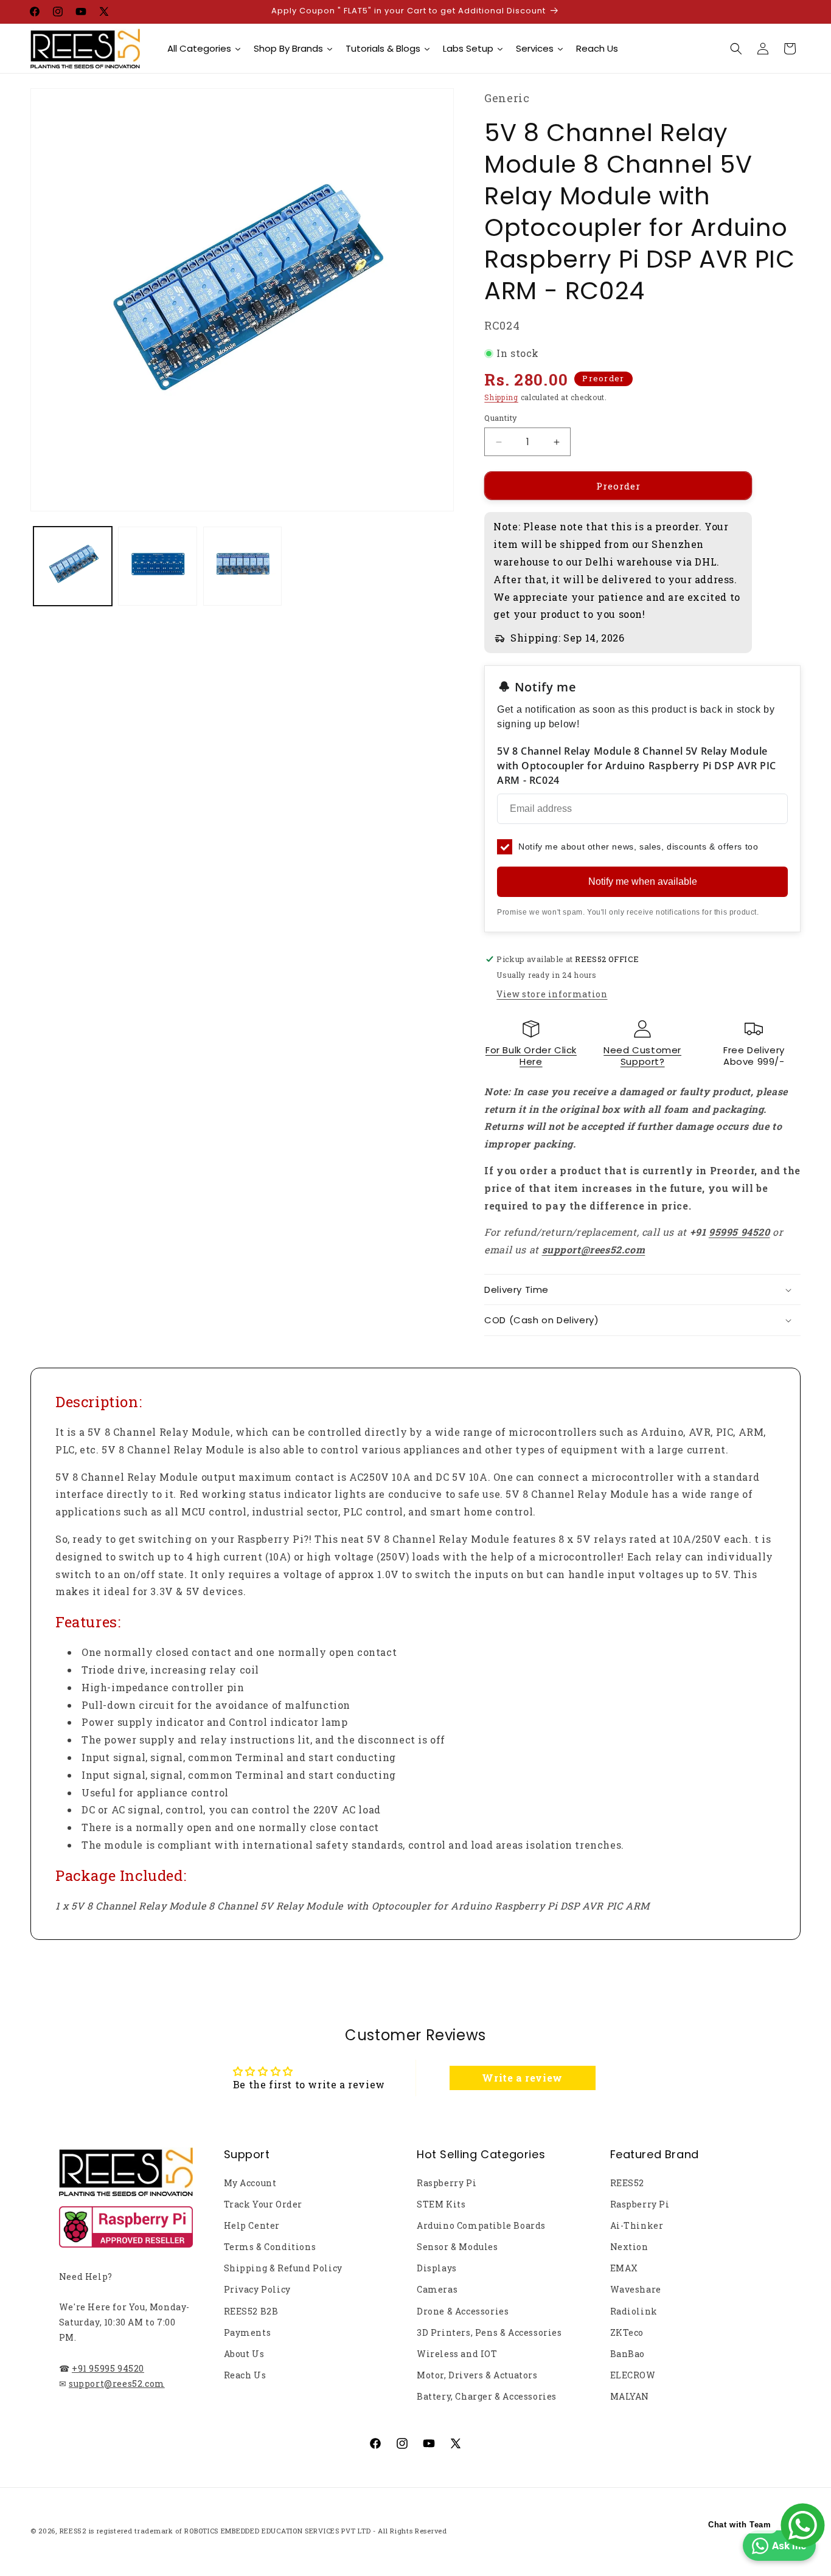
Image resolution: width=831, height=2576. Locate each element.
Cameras (437, 2289)
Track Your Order (263, 2204)
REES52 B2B (251, 2311)
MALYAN (630, 2396)
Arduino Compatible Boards (481, 2225)
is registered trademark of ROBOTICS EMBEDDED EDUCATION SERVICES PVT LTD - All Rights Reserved (268, 2531)
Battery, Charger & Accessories (487, 2396)
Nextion (629, 2247)
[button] (736, 49)
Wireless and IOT (457, 2354)
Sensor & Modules (457, 2247)
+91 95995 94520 (108, 2368)
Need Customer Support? (642, 1056)
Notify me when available (643, 881)
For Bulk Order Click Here (531, 1056)
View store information (552, 994)
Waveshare (636, 2289)
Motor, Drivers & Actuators (477, 2375)
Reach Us (245, 2375)
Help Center (252, 2225)
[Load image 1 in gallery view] (73, 566)
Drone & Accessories (463, 2311)
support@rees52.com (117, 2384)
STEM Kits (441, 2204)
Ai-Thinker (637, 2225)
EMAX (624, 2268)
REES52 (628, 2183)
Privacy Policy (257, 2289)
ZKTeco (627, 2332)
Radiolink (634, 2311)
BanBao (628, 2354)
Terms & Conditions (270, 2247)
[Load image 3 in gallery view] (242, 566)
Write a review (522, 2078)
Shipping (501, 397)
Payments (248, 2332)
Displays (437, 2268)
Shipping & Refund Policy (283, 2268)
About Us (244, 2354)
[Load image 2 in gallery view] (157, 566)
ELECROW (633, 2375)
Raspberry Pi (447, 2183)
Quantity (501, 418)
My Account (250, 2183)
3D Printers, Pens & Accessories (489, 2332)
